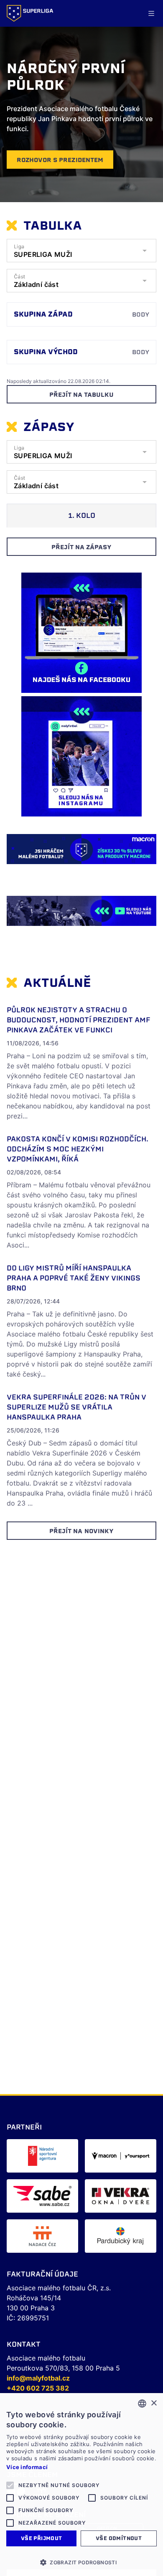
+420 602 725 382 (38, 2388)
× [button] (154, 2403)
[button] (81, 2562)
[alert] (81, 2485)
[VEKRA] (121, 2196)
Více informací (27, 2467)
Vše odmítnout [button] (119, 2538)
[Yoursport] (121, 2156)
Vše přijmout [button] (42, 2538)
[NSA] (42, 2156)
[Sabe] (42, 2196)
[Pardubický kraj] (121, 2236)
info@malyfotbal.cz (38, 2378)
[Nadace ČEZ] (42, 2236)
